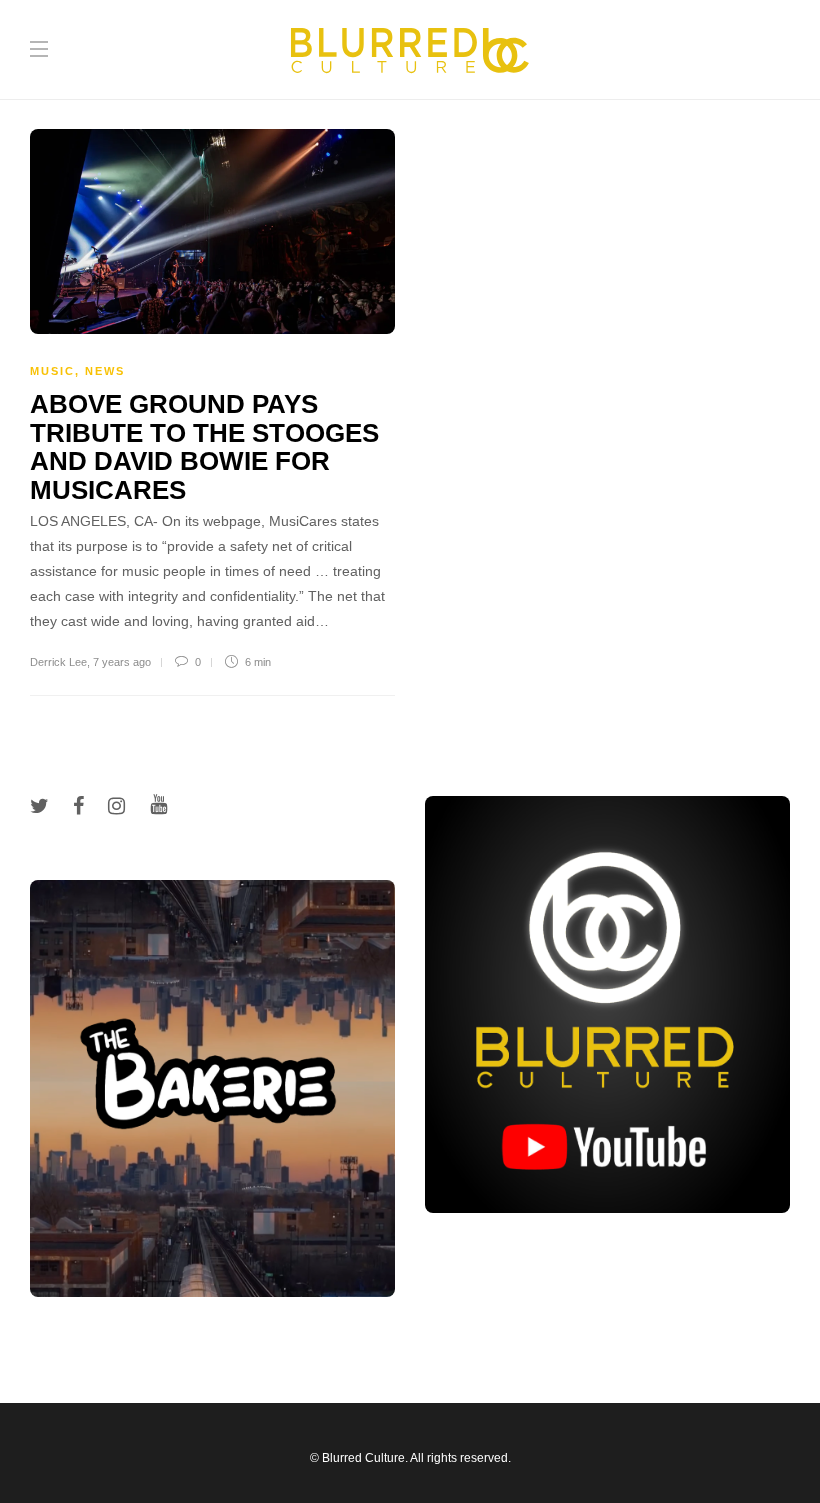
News (105, 371)
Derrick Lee (58, 662)
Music (52, 371)
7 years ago (122, 662)
